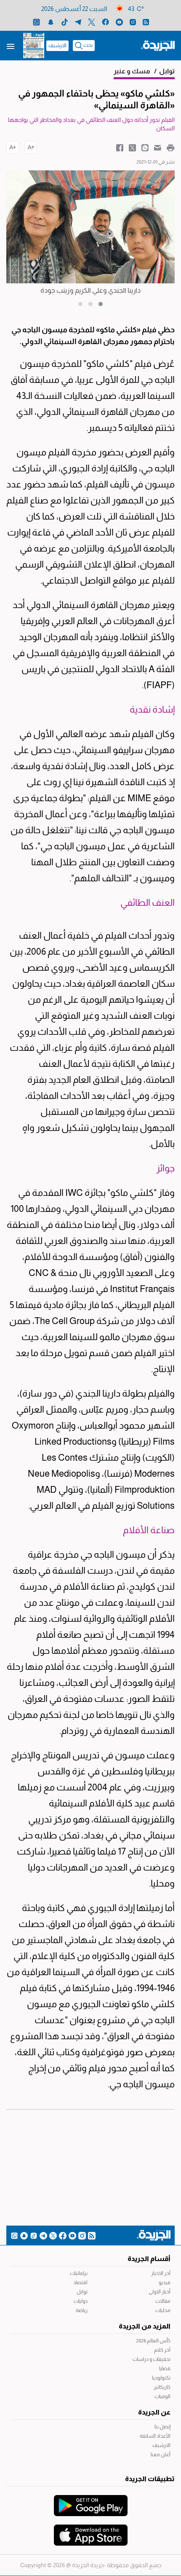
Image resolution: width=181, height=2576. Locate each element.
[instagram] (133, 22)
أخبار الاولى (160, 2292)
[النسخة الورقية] (34, 46)
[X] (92, 22)
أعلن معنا (161, 2455)
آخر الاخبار (161, 2273)
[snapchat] (51, 22)
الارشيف (57, 46)
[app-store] (91, 2531)
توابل (82, 2292)
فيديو (165, 2283)
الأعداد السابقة (155, 2436)
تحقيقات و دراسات (152, 2359)
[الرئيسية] (158, 45)
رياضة (82, 2310)
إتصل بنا (162, 2427)
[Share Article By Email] (158, 147)
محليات (163, 2310)
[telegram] (78, 22)
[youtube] (119, 22)
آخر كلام (162, 2350)
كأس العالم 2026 (153, 2341)
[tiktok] (65, 22)
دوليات (81, 2301)
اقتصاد (80, 2283)
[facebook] (105, 22)
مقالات (163, 2301)
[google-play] (91, 2501)
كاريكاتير (162, 2387)
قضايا (165, 2369)
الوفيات (162, 2396)
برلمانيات (79, 2273)
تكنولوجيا (161, 2378)
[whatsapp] (36, 22)
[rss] (146, 22)
